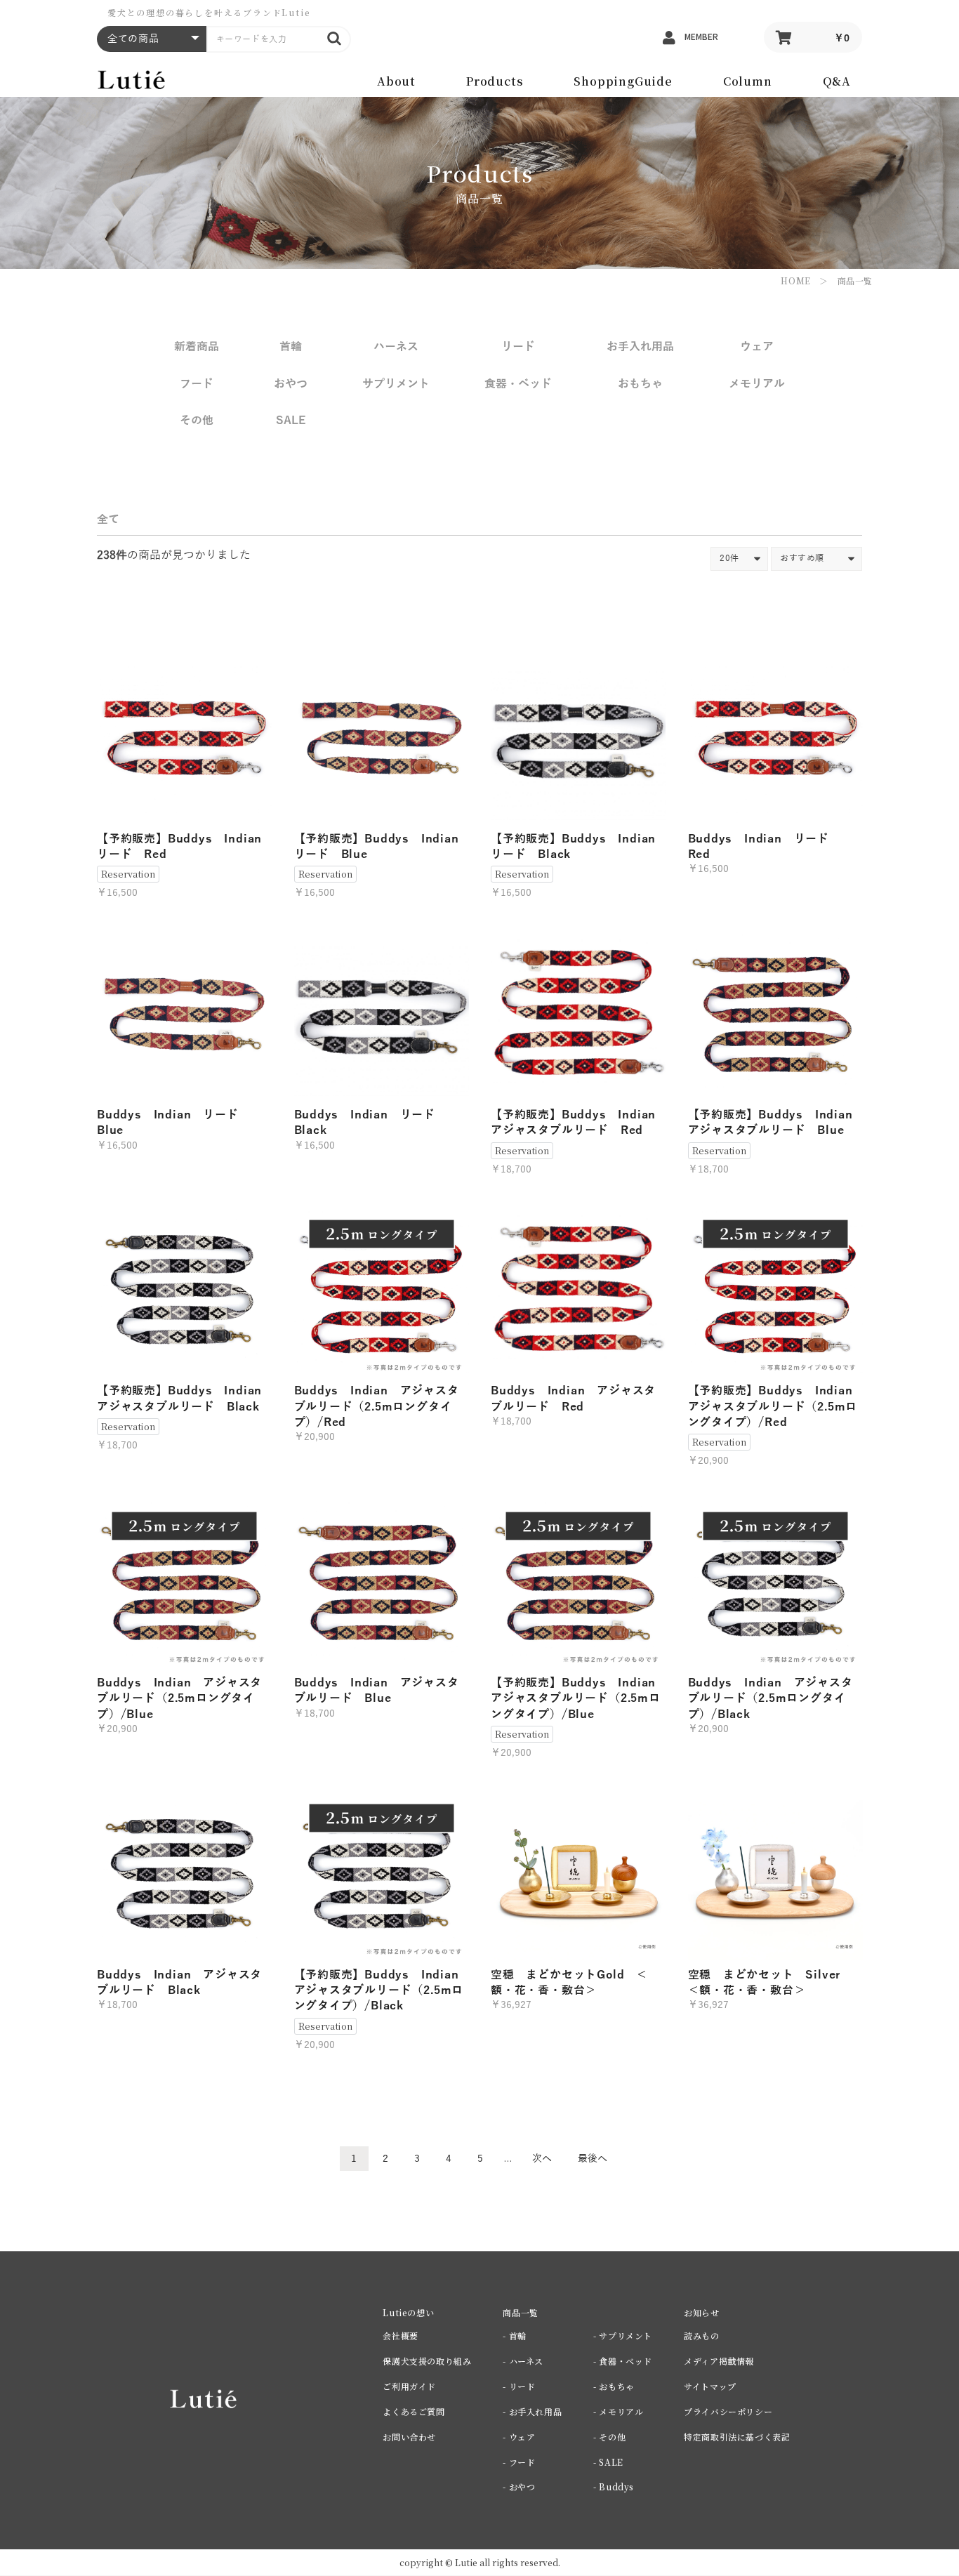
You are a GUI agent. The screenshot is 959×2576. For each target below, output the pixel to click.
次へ (542, 2159)
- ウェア (519, 2437)
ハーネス (396, 347)
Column (748, 81)
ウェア (757, 347)
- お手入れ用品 (532, 2411)
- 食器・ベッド (623, 2361)
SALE (291, 421)
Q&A (837, 81)
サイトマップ (710, 2386)
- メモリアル (618, 2411)
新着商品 (197, 347)
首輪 (291, 347)
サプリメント (396, 384)
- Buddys (614, 2486)
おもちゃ (640, 384)
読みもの (701, 2336)
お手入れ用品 (640, 347)
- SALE (608, 2462)
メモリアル (757, 384)
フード (197, 384)
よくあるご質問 (414, 2411)
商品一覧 (855, 280)
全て (108, 520)
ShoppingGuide (623, 81)
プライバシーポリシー (728, 2411)
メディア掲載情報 (719, 2361)
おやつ (291, 384)
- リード (519, 2386)
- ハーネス (523, 2361)
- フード (519, 2462)
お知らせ (701, 2312)
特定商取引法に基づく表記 (737, 2437)
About (396, 81)
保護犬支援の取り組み (427, 2361)
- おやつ (519, 2486)
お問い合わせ (409, 2437)
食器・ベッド (518, 384)
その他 (197, 421)
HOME (795, 280)
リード (518, 347)
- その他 (609, 2437)
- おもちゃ (614, 2386)
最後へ (593, 2159)
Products (495, 81)
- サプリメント (623, 2336)
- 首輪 (514, 2336)
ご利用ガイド (409, 2386)
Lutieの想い (408, 2312)
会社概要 (400, 2336)
